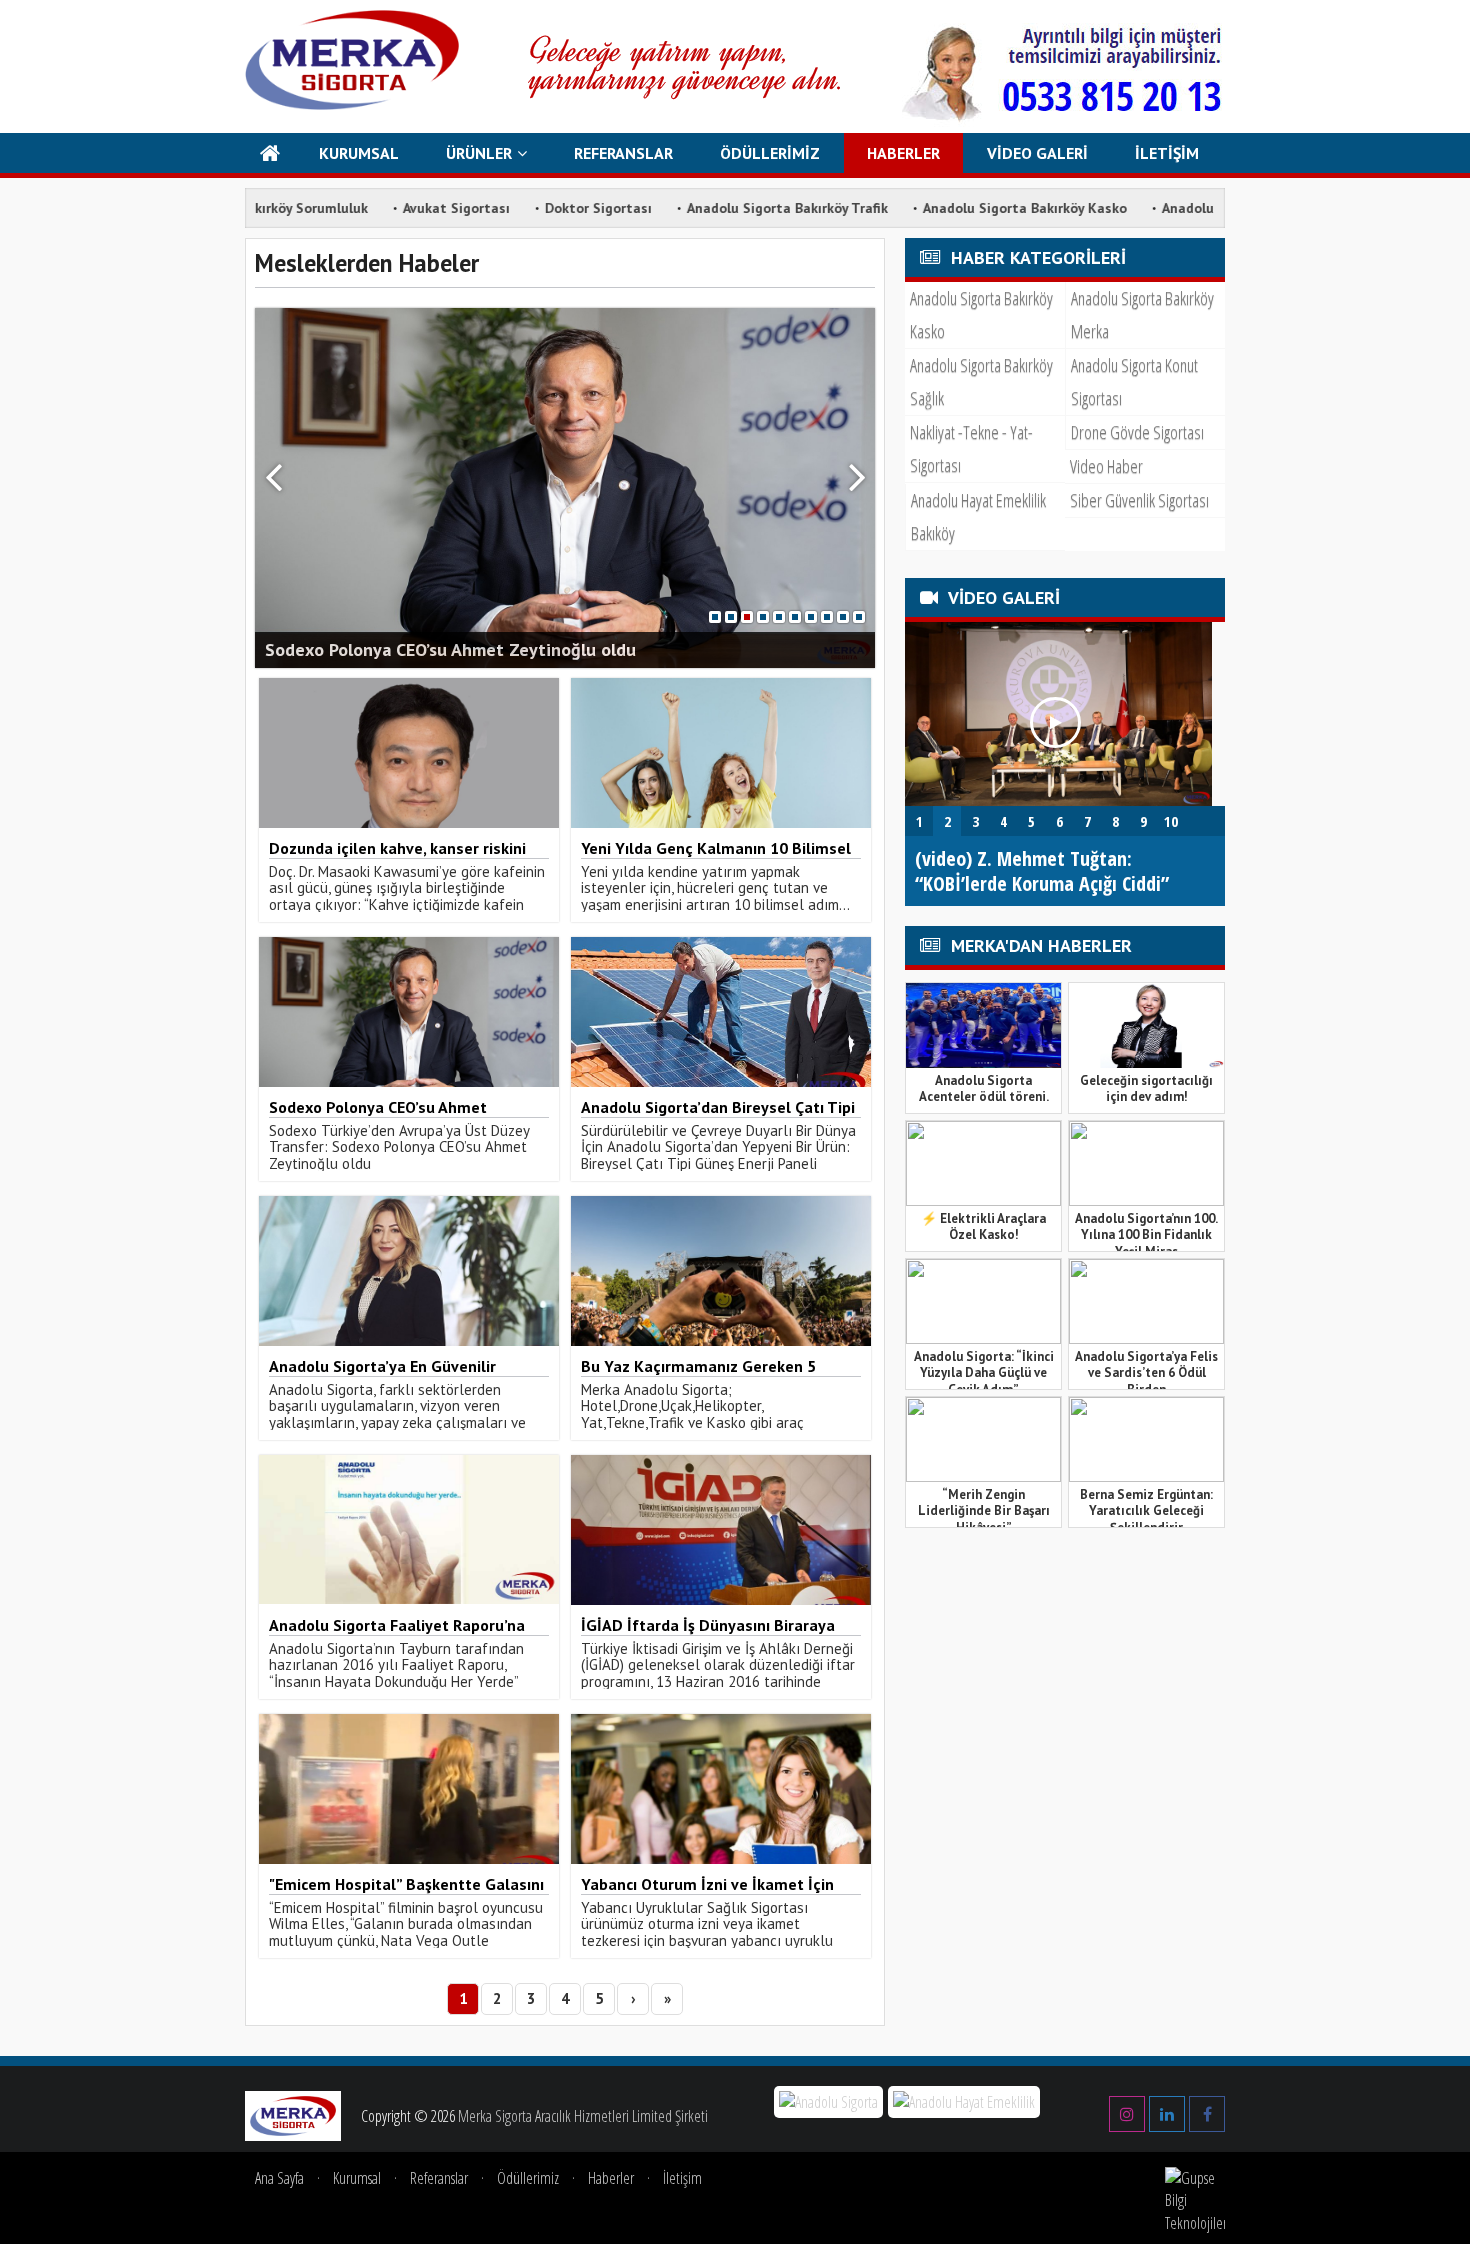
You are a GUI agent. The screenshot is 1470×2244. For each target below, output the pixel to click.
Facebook (1207, 2107)
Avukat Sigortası (348, 208)
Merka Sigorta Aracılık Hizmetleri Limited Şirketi (583, 2116)
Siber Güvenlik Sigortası (1139, 500)
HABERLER (903, 153)
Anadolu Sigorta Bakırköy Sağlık (981, 381)
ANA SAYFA (270, 153)
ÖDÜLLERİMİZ (770, 153)
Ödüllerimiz (528, 2178)
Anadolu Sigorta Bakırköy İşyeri (1153, 208)
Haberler (611, 2178)
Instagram (1127, 2107)
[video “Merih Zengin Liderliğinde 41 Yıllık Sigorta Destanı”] (1058, 800)
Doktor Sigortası (490, 208)
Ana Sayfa (279, 2178)
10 (859, 617)
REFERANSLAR (623, 153)
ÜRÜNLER (479, 153)
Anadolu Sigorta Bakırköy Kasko (917, 208)
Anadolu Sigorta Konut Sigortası (1134, 381)
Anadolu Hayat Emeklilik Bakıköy (978, 516)
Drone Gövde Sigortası (1137, 432)
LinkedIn (1167, 2107)
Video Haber (1106, 466)
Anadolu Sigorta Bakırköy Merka (1142, 314)
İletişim (682, 2178)
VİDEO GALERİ (1037, 153)
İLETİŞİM (1167, 153)
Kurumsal (357, 2178)
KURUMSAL (359, 153)
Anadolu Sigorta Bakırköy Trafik (679, 208)
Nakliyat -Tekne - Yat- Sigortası (971, 448)
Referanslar (439, 2178)
